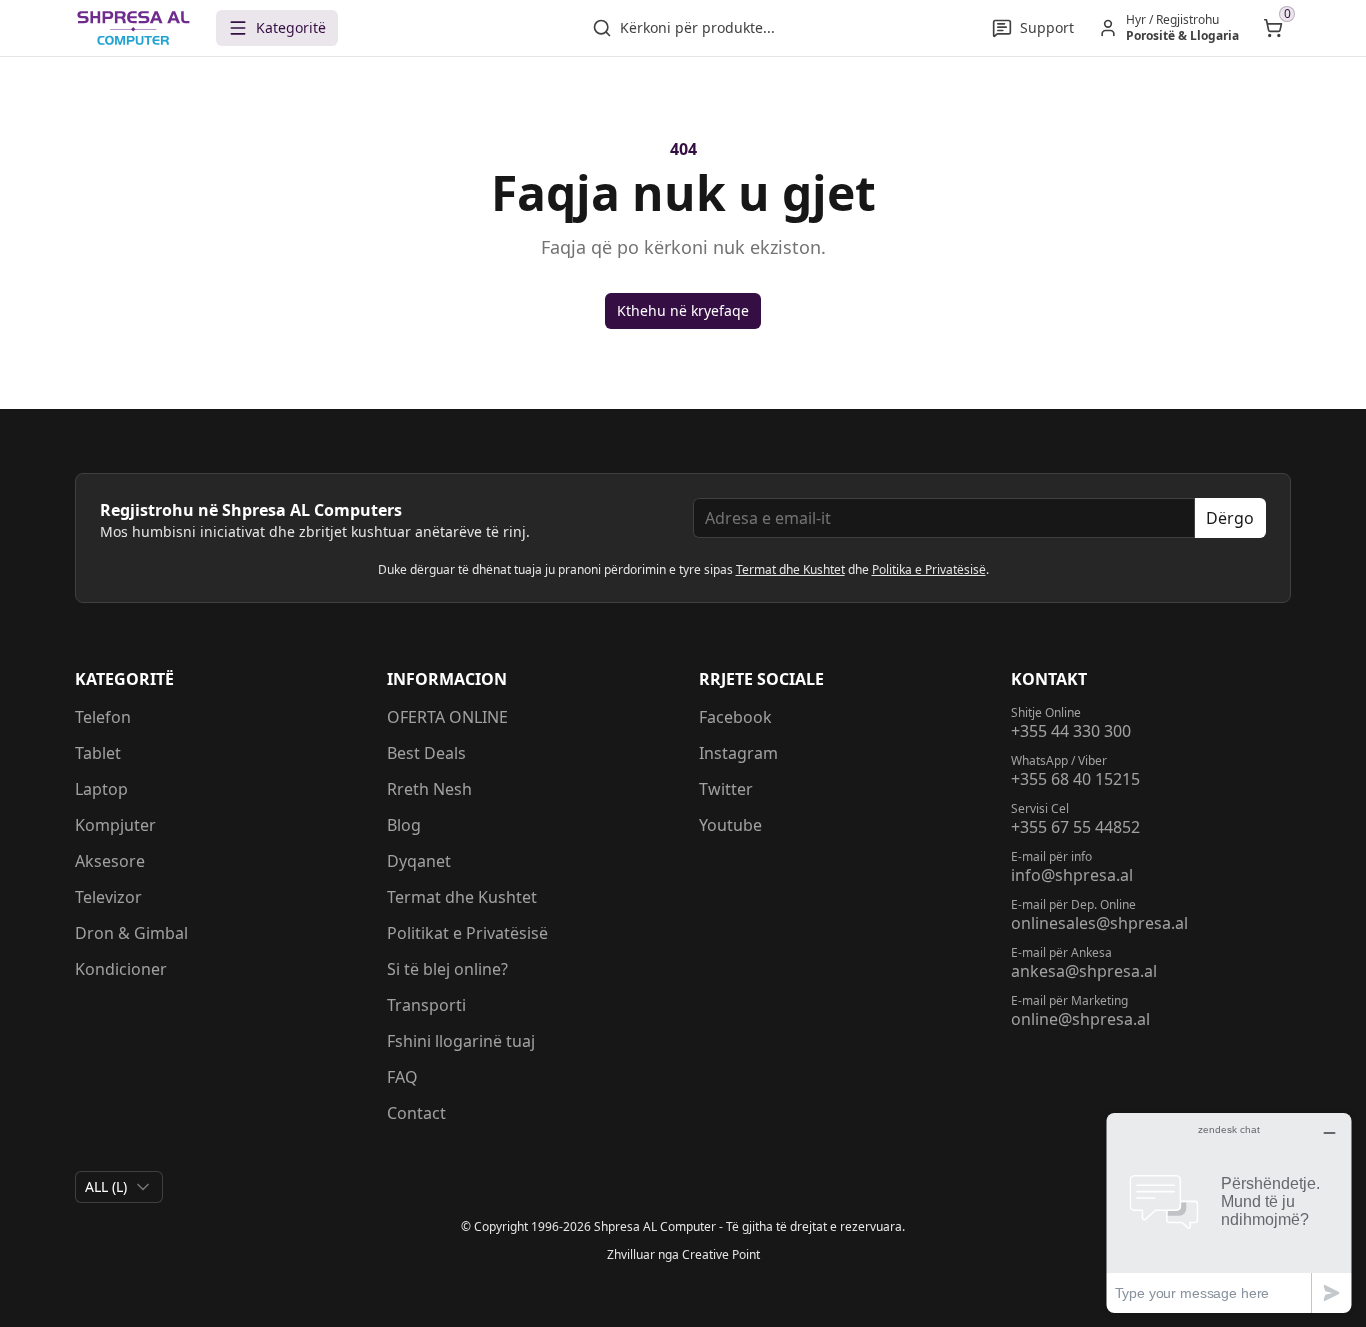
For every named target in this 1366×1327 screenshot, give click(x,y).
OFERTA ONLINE (447, 717)
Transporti (426, 1005)
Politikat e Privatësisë (467, 933)
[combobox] (119, 1187)
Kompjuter (115, 825)
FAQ (402, 1077)
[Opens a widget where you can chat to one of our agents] (1229, 1212)
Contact (416, 1113)
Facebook (735, 717)
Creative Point (721, 1254)
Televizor (108, 897)
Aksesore (110, 861)
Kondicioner (121, 969)
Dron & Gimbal (131, 933)
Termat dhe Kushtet (790, 569)
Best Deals (426, 753)
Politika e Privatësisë (929, 569)
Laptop (101, 789)
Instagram (738, 753)
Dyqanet (419, 861)
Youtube (730, 825)
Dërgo (1230, 518)
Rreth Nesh (429, 789)
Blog (404, 825)
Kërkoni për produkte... (697, 27)
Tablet (98, 753)
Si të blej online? (447, 969)
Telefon (103, 717)
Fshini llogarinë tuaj (461, 1041)
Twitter (726, 789)
